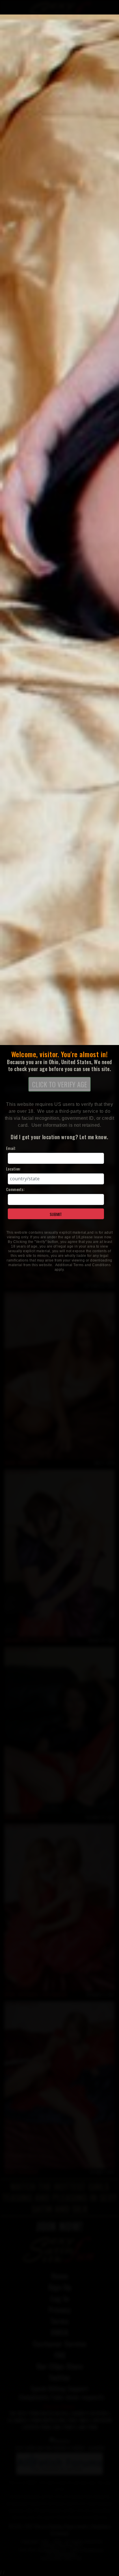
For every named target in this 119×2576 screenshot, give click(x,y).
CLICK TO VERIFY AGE (59, 1084)
